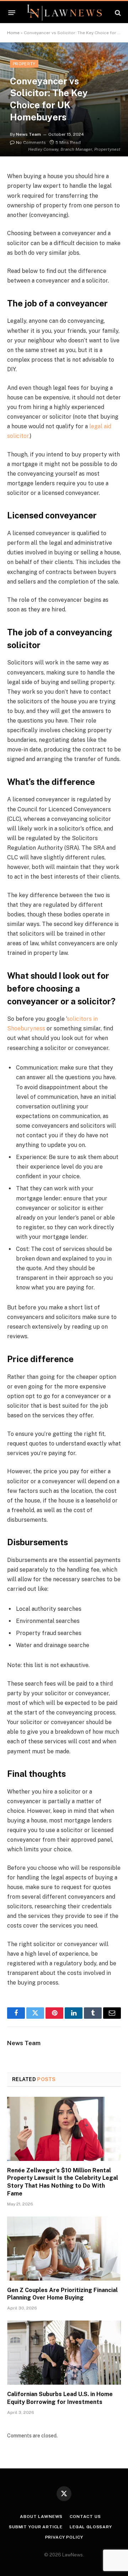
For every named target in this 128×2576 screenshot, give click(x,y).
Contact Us (85, 2516)
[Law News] (64, 13)
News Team (28, 134)
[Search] (117, 13)
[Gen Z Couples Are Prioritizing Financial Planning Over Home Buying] (64, 2249)
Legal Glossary (91, 2527)
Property (24, 64)
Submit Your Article (36, 2527)
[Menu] (12, 13)
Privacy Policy (64, 2537)
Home (13, 33)
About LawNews (41, 2516)
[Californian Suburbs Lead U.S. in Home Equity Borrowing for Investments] (64, 2353)
